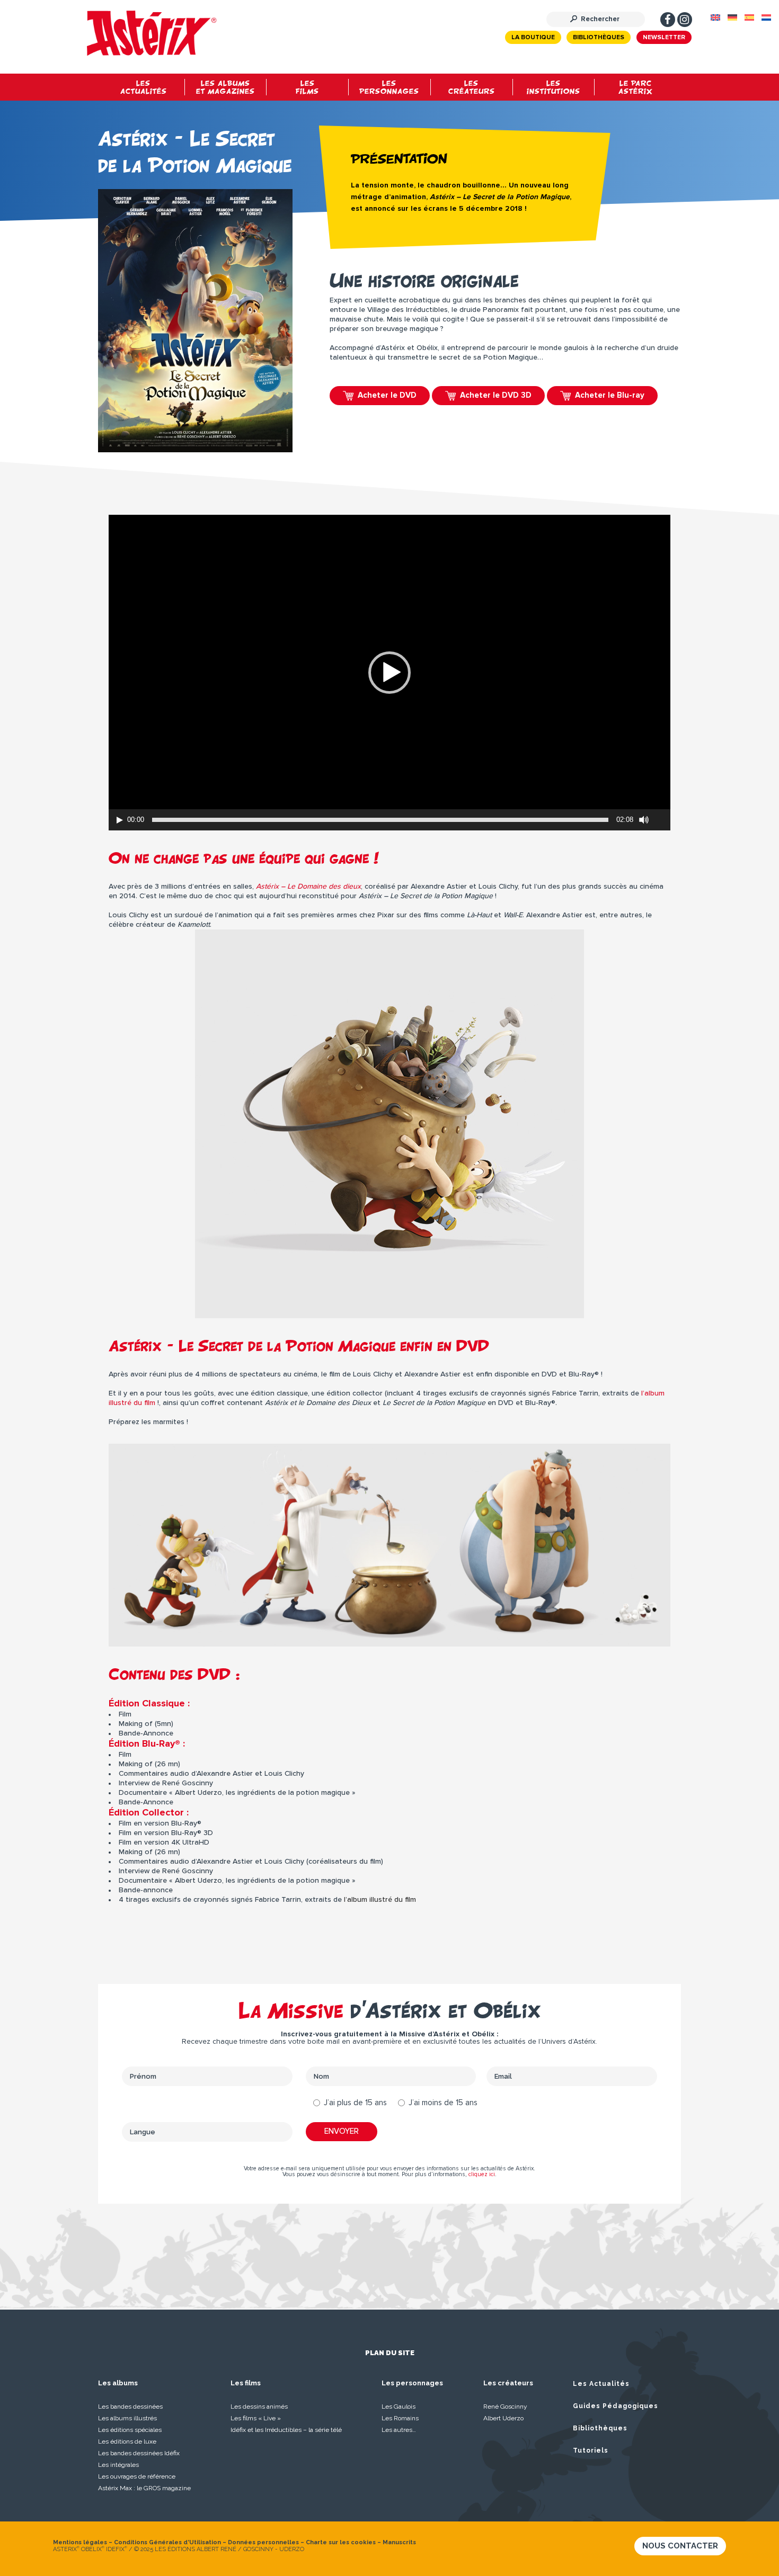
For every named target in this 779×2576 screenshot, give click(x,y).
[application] (389, 673)
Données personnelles (263, 2542)
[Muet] (644, 820)
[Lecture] (120, 820)
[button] (389, 673)
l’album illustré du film (380, 1900)
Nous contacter (680, 2546)
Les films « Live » (256, 2418)
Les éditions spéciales (130, 2430)
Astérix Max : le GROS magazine (144, 2488)
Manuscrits (399, 2542)
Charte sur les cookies (341, 2542)
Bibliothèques (599, 38)
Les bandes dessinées (130, 2407)
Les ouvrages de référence (137, 2476)
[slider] (380, 820)
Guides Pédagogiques (616, 2406)
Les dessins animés (259, 2407)
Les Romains (400, 2418)
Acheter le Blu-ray (610, 395)
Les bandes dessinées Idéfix (139, 2453)
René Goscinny (505, 2407)
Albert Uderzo (503, 2418)
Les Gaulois (399, 2407)
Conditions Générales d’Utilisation (167, 2542)
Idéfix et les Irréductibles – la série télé (286, 2430)
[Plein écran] (663, 820)
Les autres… (399, 2430)
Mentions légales (80, 2542)
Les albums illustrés (127, 2418)
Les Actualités (601, 2384)
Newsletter (664, 38)
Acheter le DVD (387, 395)
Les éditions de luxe (127, 2441)
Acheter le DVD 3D (496, 395)
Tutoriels (591, 2450)
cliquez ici (482, 2174)
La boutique (533, 38)
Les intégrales (118, 2465)
